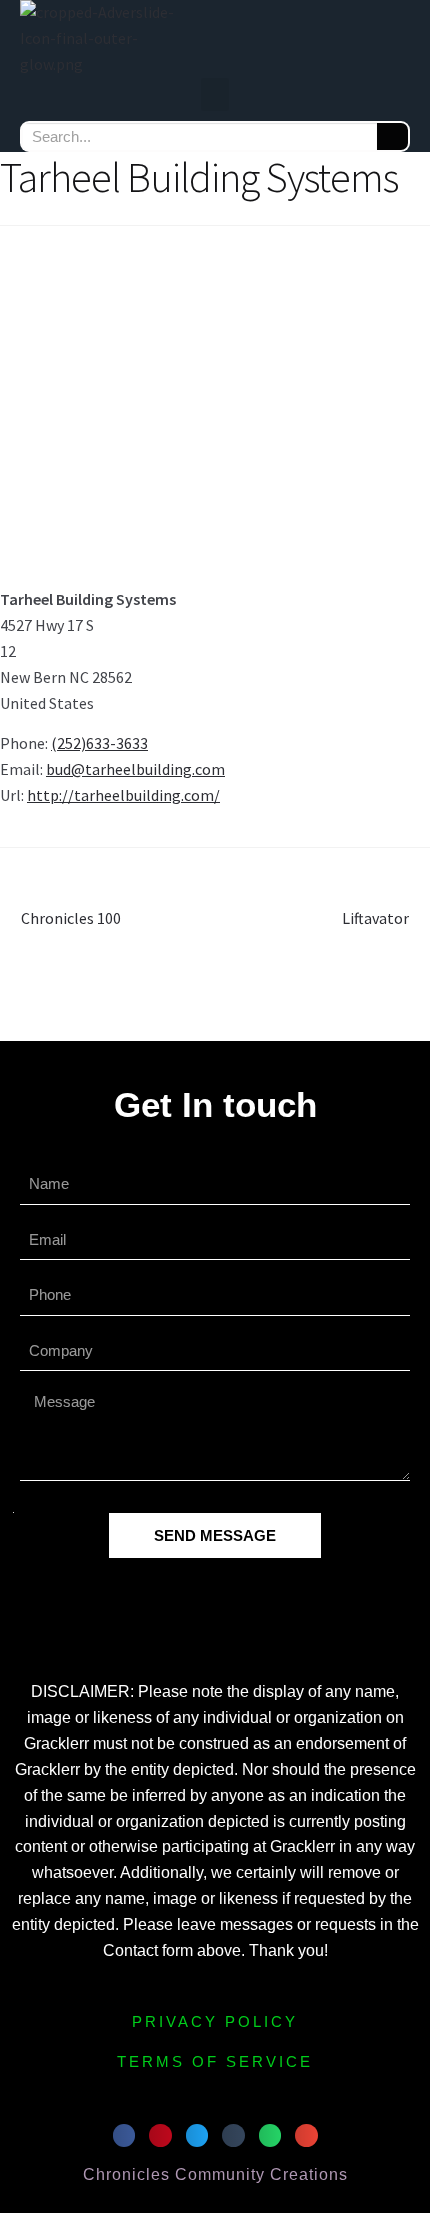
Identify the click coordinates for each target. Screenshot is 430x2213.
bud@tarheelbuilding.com (135, 769)
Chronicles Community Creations (215, 2174)
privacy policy (215, 2021)
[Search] (392, 136)
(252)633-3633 (99, 743)
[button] (215, 94)
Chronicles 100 (70, 917)
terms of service (215, 2061)
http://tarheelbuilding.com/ (123, 795)
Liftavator (375, 917)
